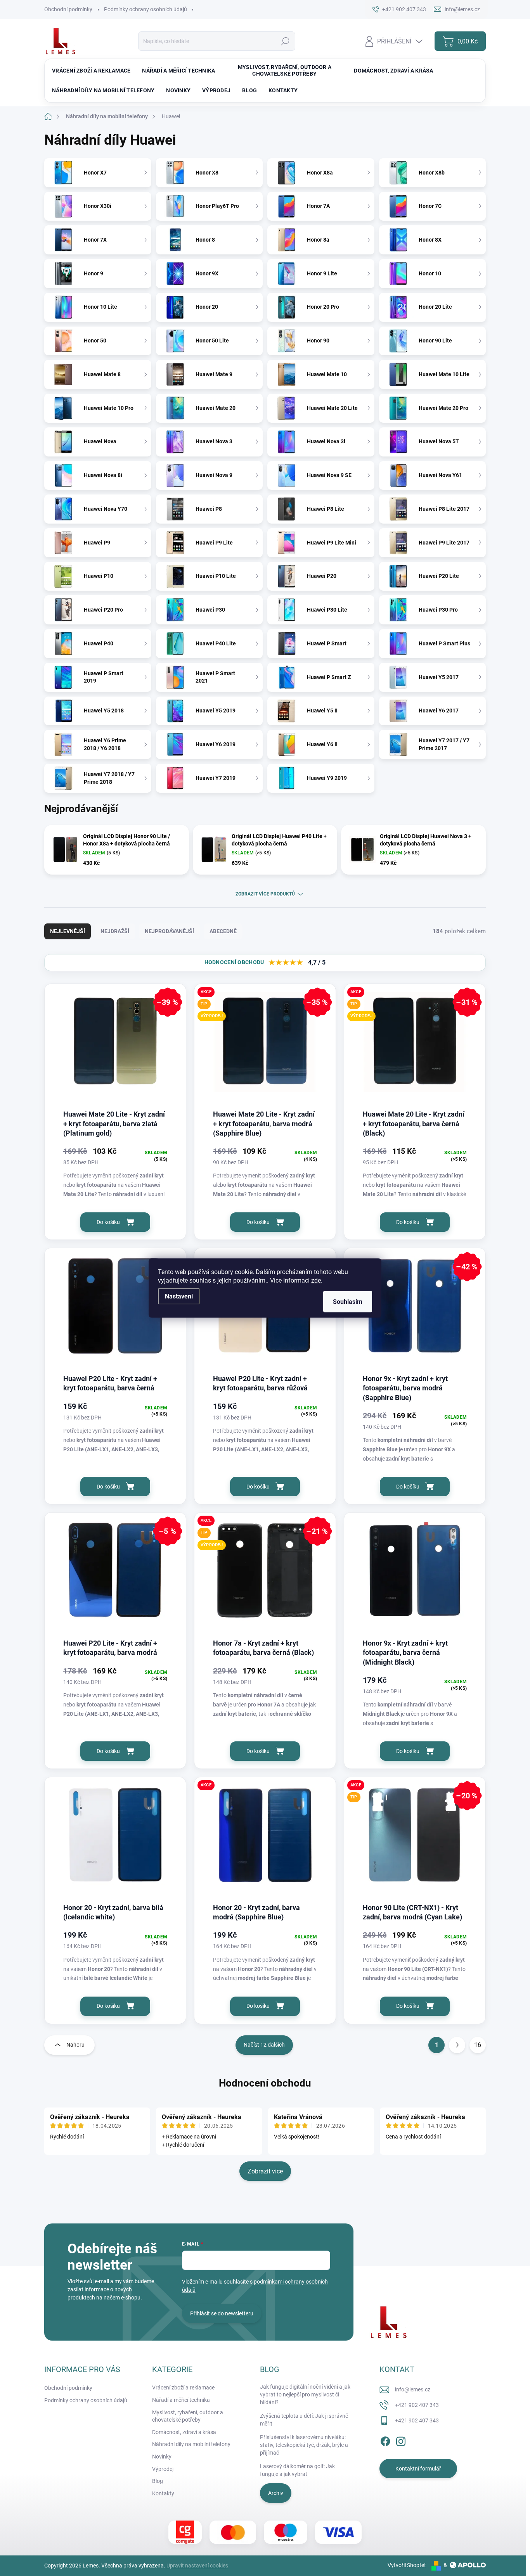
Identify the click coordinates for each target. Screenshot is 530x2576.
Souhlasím (348, 1302)
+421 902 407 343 (417, 2405)
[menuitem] (91, 71)
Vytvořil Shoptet (407, 2565)
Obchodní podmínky (68, 9)
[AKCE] (265, 1839)
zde (316, 1280)
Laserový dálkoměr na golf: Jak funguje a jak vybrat (297, 2470)
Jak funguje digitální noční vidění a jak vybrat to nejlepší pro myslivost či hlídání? (305, 2394)
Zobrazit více (265, 2171)
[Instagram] (401, 2440)
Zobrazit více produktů (265, 894)
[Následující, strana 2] (457, 2045)
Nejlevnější (68, 931)
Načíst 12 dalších (264, 2045)
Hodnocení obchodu (265, 2083)
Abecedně (223, 931)
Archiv (276, 2493)
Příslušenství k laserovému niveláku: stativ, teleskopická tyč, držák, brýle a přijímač (304, 2445)
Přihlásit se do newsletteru (222, 2313)
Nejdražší (115, 931)
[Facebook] (385, 2440)
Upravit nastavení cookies (197, 2566)
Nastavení (179, 1296)
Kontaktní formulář (418, 2469)
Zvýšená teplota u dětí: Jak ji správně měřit (304, 2420)
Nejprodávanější (169, 931)
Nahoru (75, 2045)
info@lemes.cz (413, 2389)
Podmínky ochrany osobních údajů (145, 9)
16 (478, 2045)
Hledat (285, 41)
